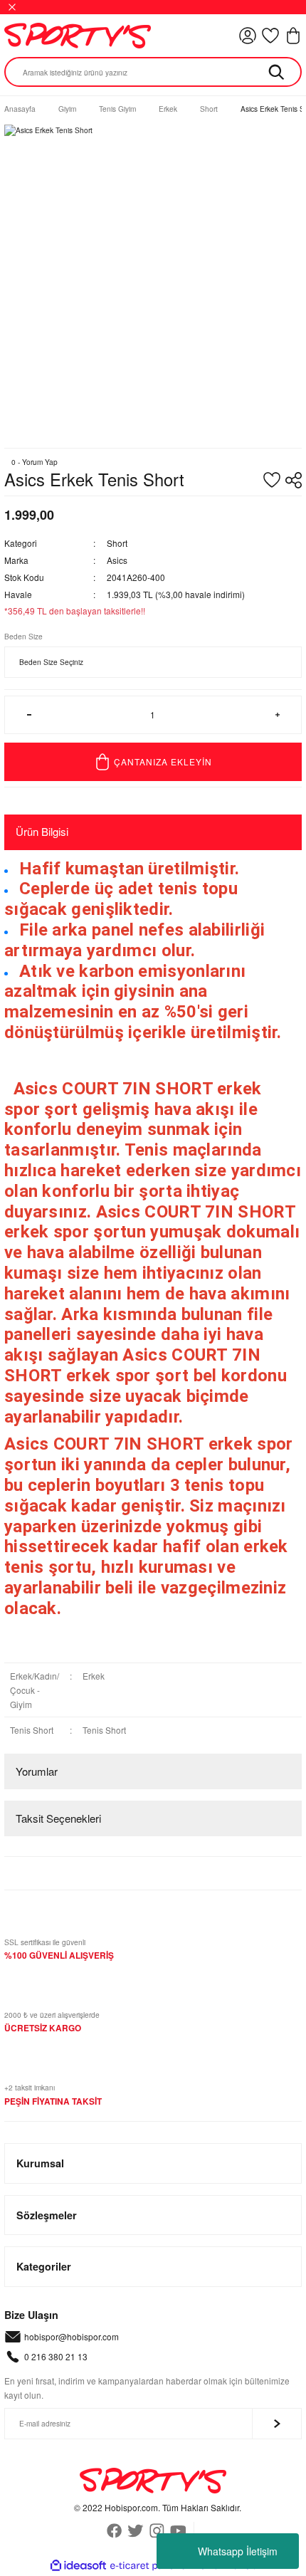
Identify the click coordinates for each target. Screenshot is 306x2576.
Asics (117, 560)
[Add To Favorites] (272, 480)
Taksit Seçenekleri (58, 1818)
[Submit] (277, 2424)
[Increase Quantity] (277, 715)
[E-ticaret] (151, 2566)
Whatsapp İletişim (238, 2551)
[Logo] (78, 36)
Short (117, 543)
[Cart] (293, 36)
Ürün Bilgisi (42, 831)
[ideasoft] (78, 2566)
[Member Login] (248, 36)
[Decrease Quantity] (29, 715)
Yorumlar (37, 1771)
